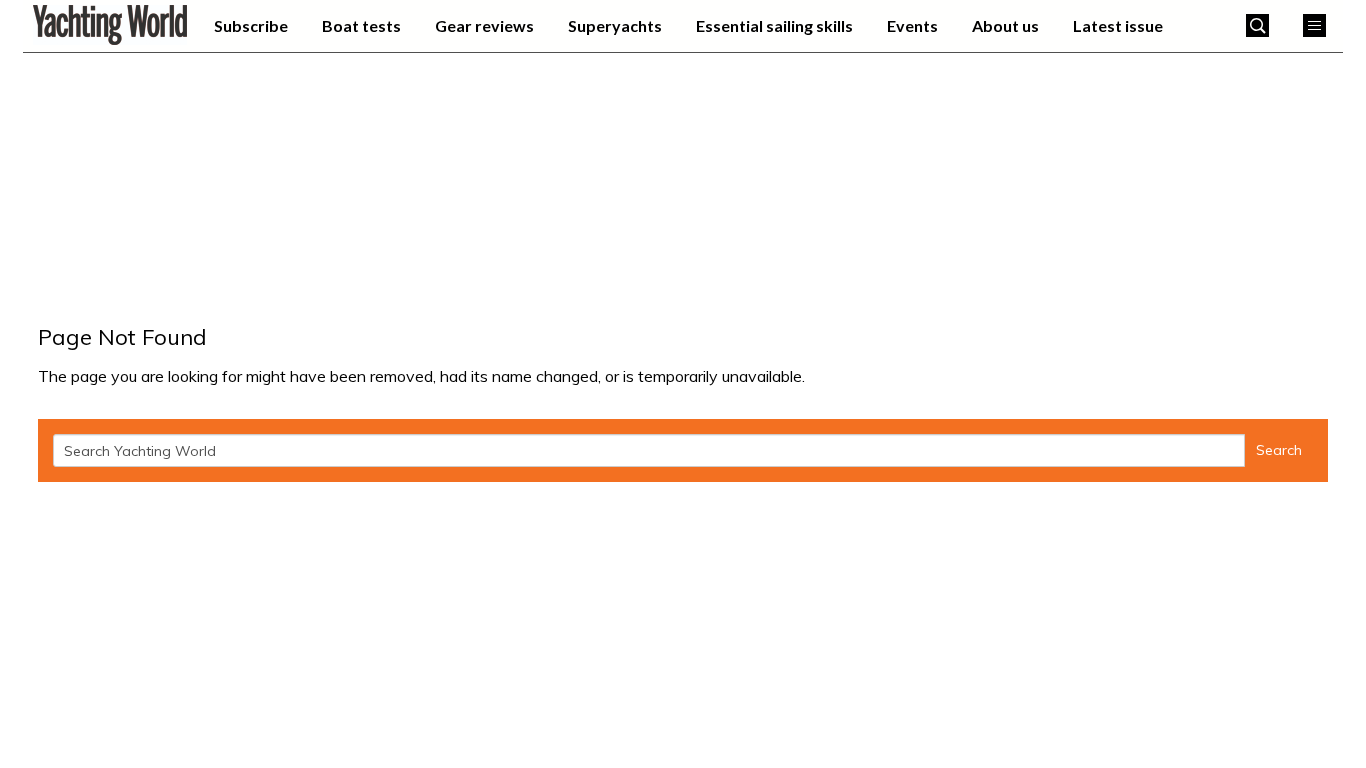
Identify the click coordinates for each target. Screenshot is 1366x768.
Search (1279, 450)
